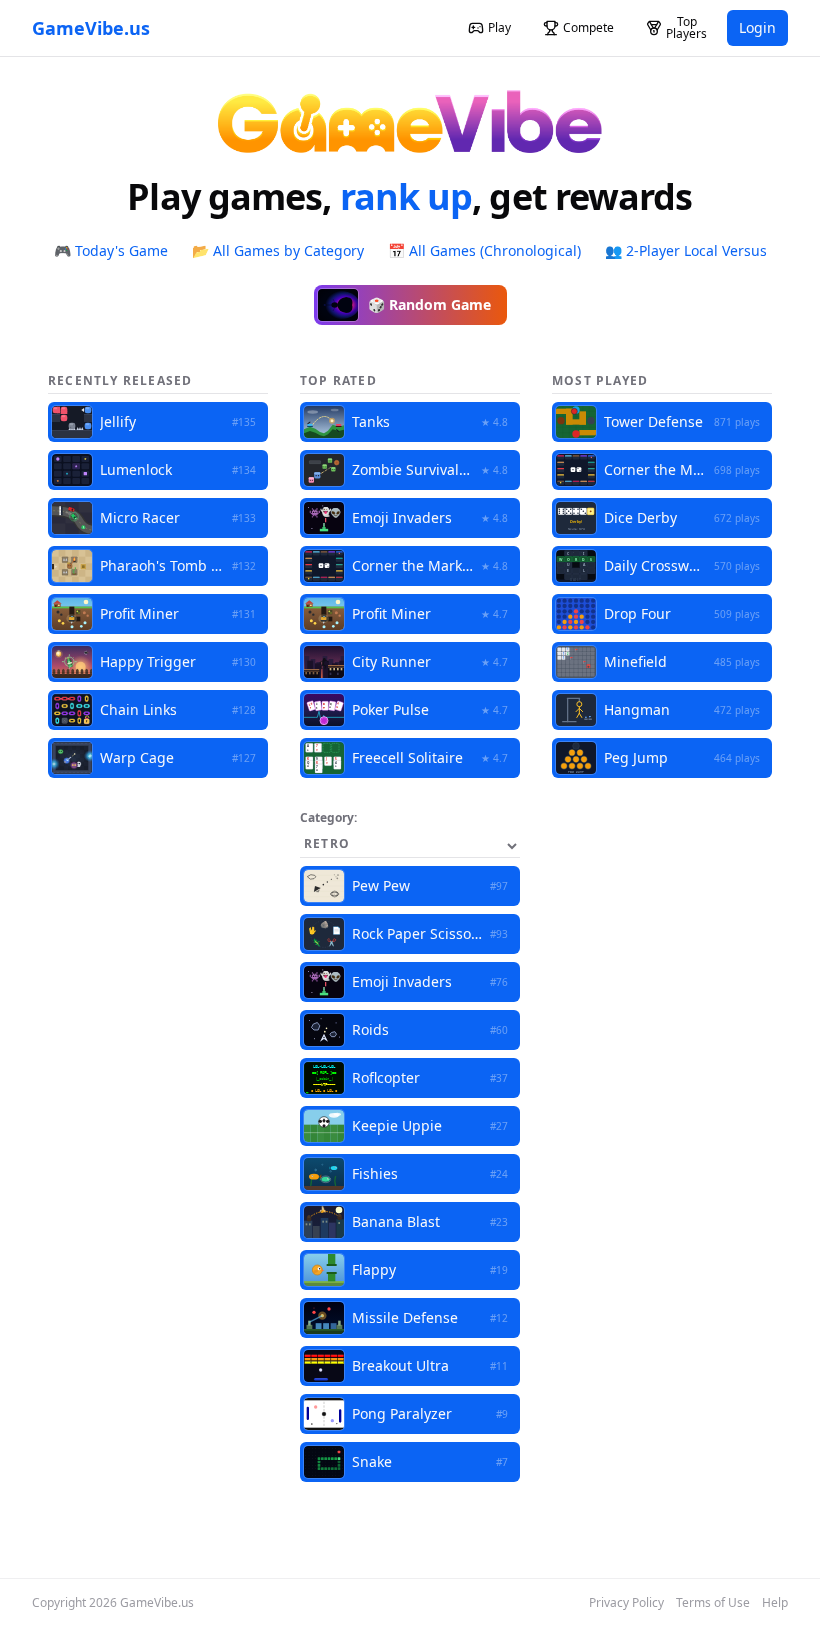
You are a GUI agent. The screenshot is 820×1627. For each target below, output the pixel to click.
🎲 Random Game (429, 304)
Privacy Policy (626, 1603)
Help (775, 1603)
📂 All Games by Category (278, 250)
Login (757, 27)
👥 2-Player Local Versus (686, 250)
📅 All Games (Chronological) (484, 250)
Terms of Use (713, 1603)
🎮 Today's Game (111, 250)
